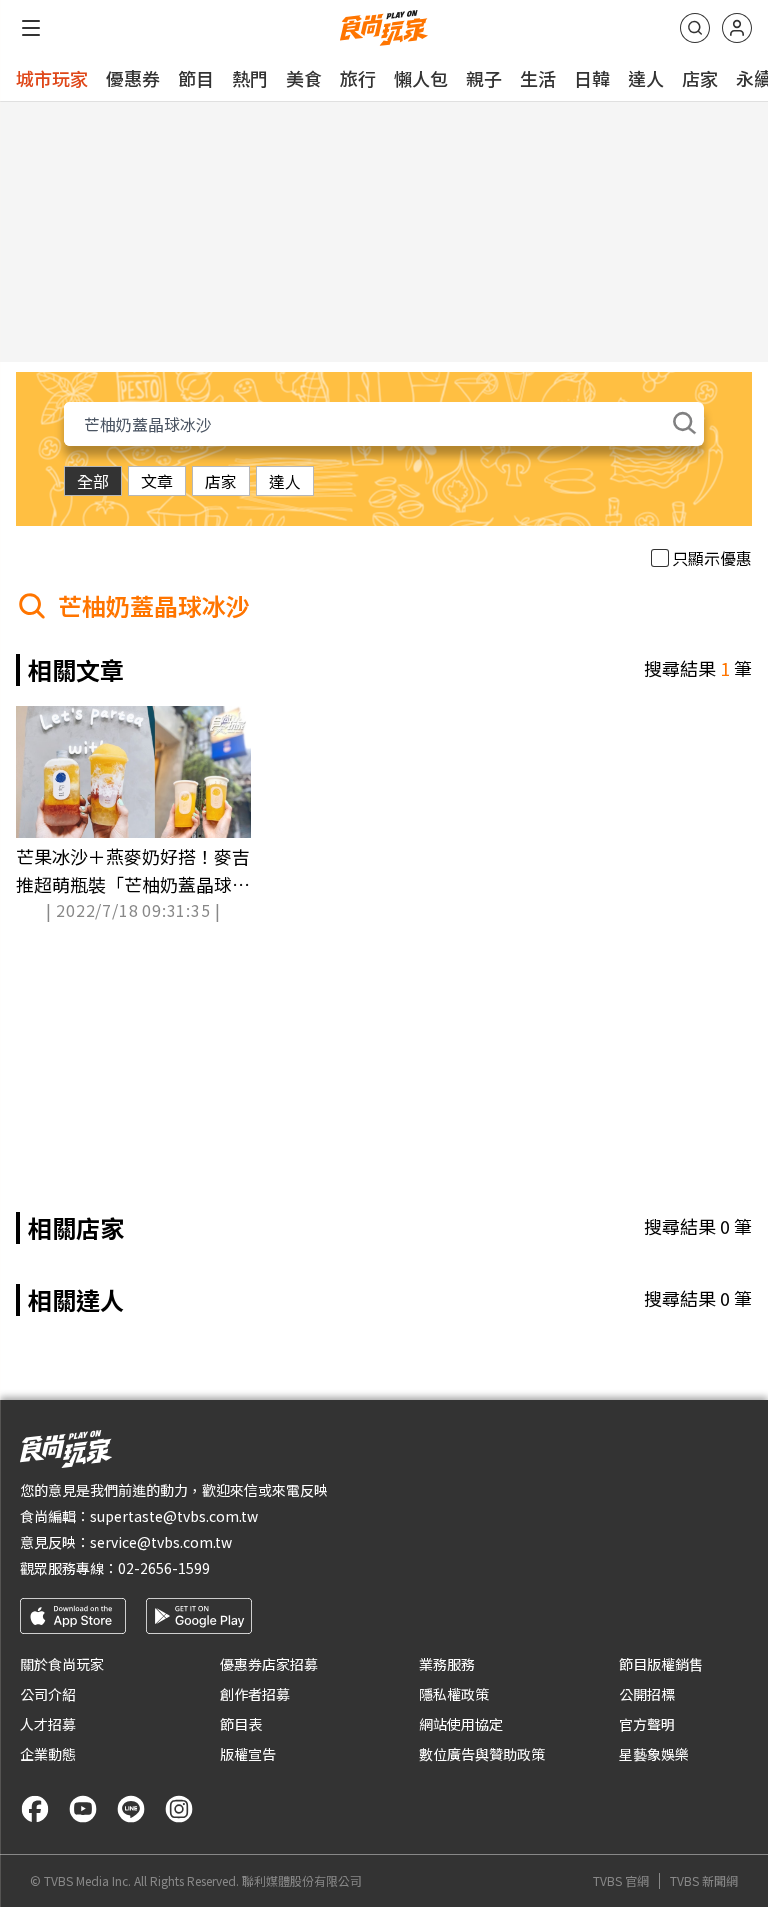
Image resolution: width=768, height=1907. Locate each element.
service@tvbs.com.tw (161, 1542)
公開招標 (647, 1694)
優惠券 (133, 78)
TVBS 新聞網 (704, 1881)
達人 (646, 78)
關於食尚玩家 (62, 1664)
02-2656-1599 (164, 1568)
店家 (700, 78)
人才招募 (48, 1724)
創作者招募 (255, 1694)
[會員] (737, 28)
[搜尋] (695, 28)
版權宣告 (248, 1754)
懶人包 (421, 78)
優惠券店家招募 (269, 1664)
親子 (484, 78)
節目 (196, 78)
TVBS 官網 (621, 1881)
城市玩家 (52, 78)
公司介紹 (48, 1694)
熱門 (250, 78)
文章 (157, 481)
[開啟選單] (31, 28)
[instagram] (179, 1809)
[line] (131, 1809)
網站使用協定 (461, 1724)
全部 (93, 481)
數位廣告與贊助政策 (482, 1754)
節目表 (241, 1724)
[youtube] (83, 1809)
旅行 (358, 78)
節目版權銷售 (661, 1664)
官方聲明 (647, 1724)
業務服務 (447, 1664)
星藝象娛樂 (654, 1754)
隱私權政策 (454, 1694)
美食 (304, 78)
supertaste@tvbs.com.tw (174, 1516)
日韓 (592, 78)
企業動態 (48, 1754)
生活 (538, 78)
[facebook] (35, 1809)
